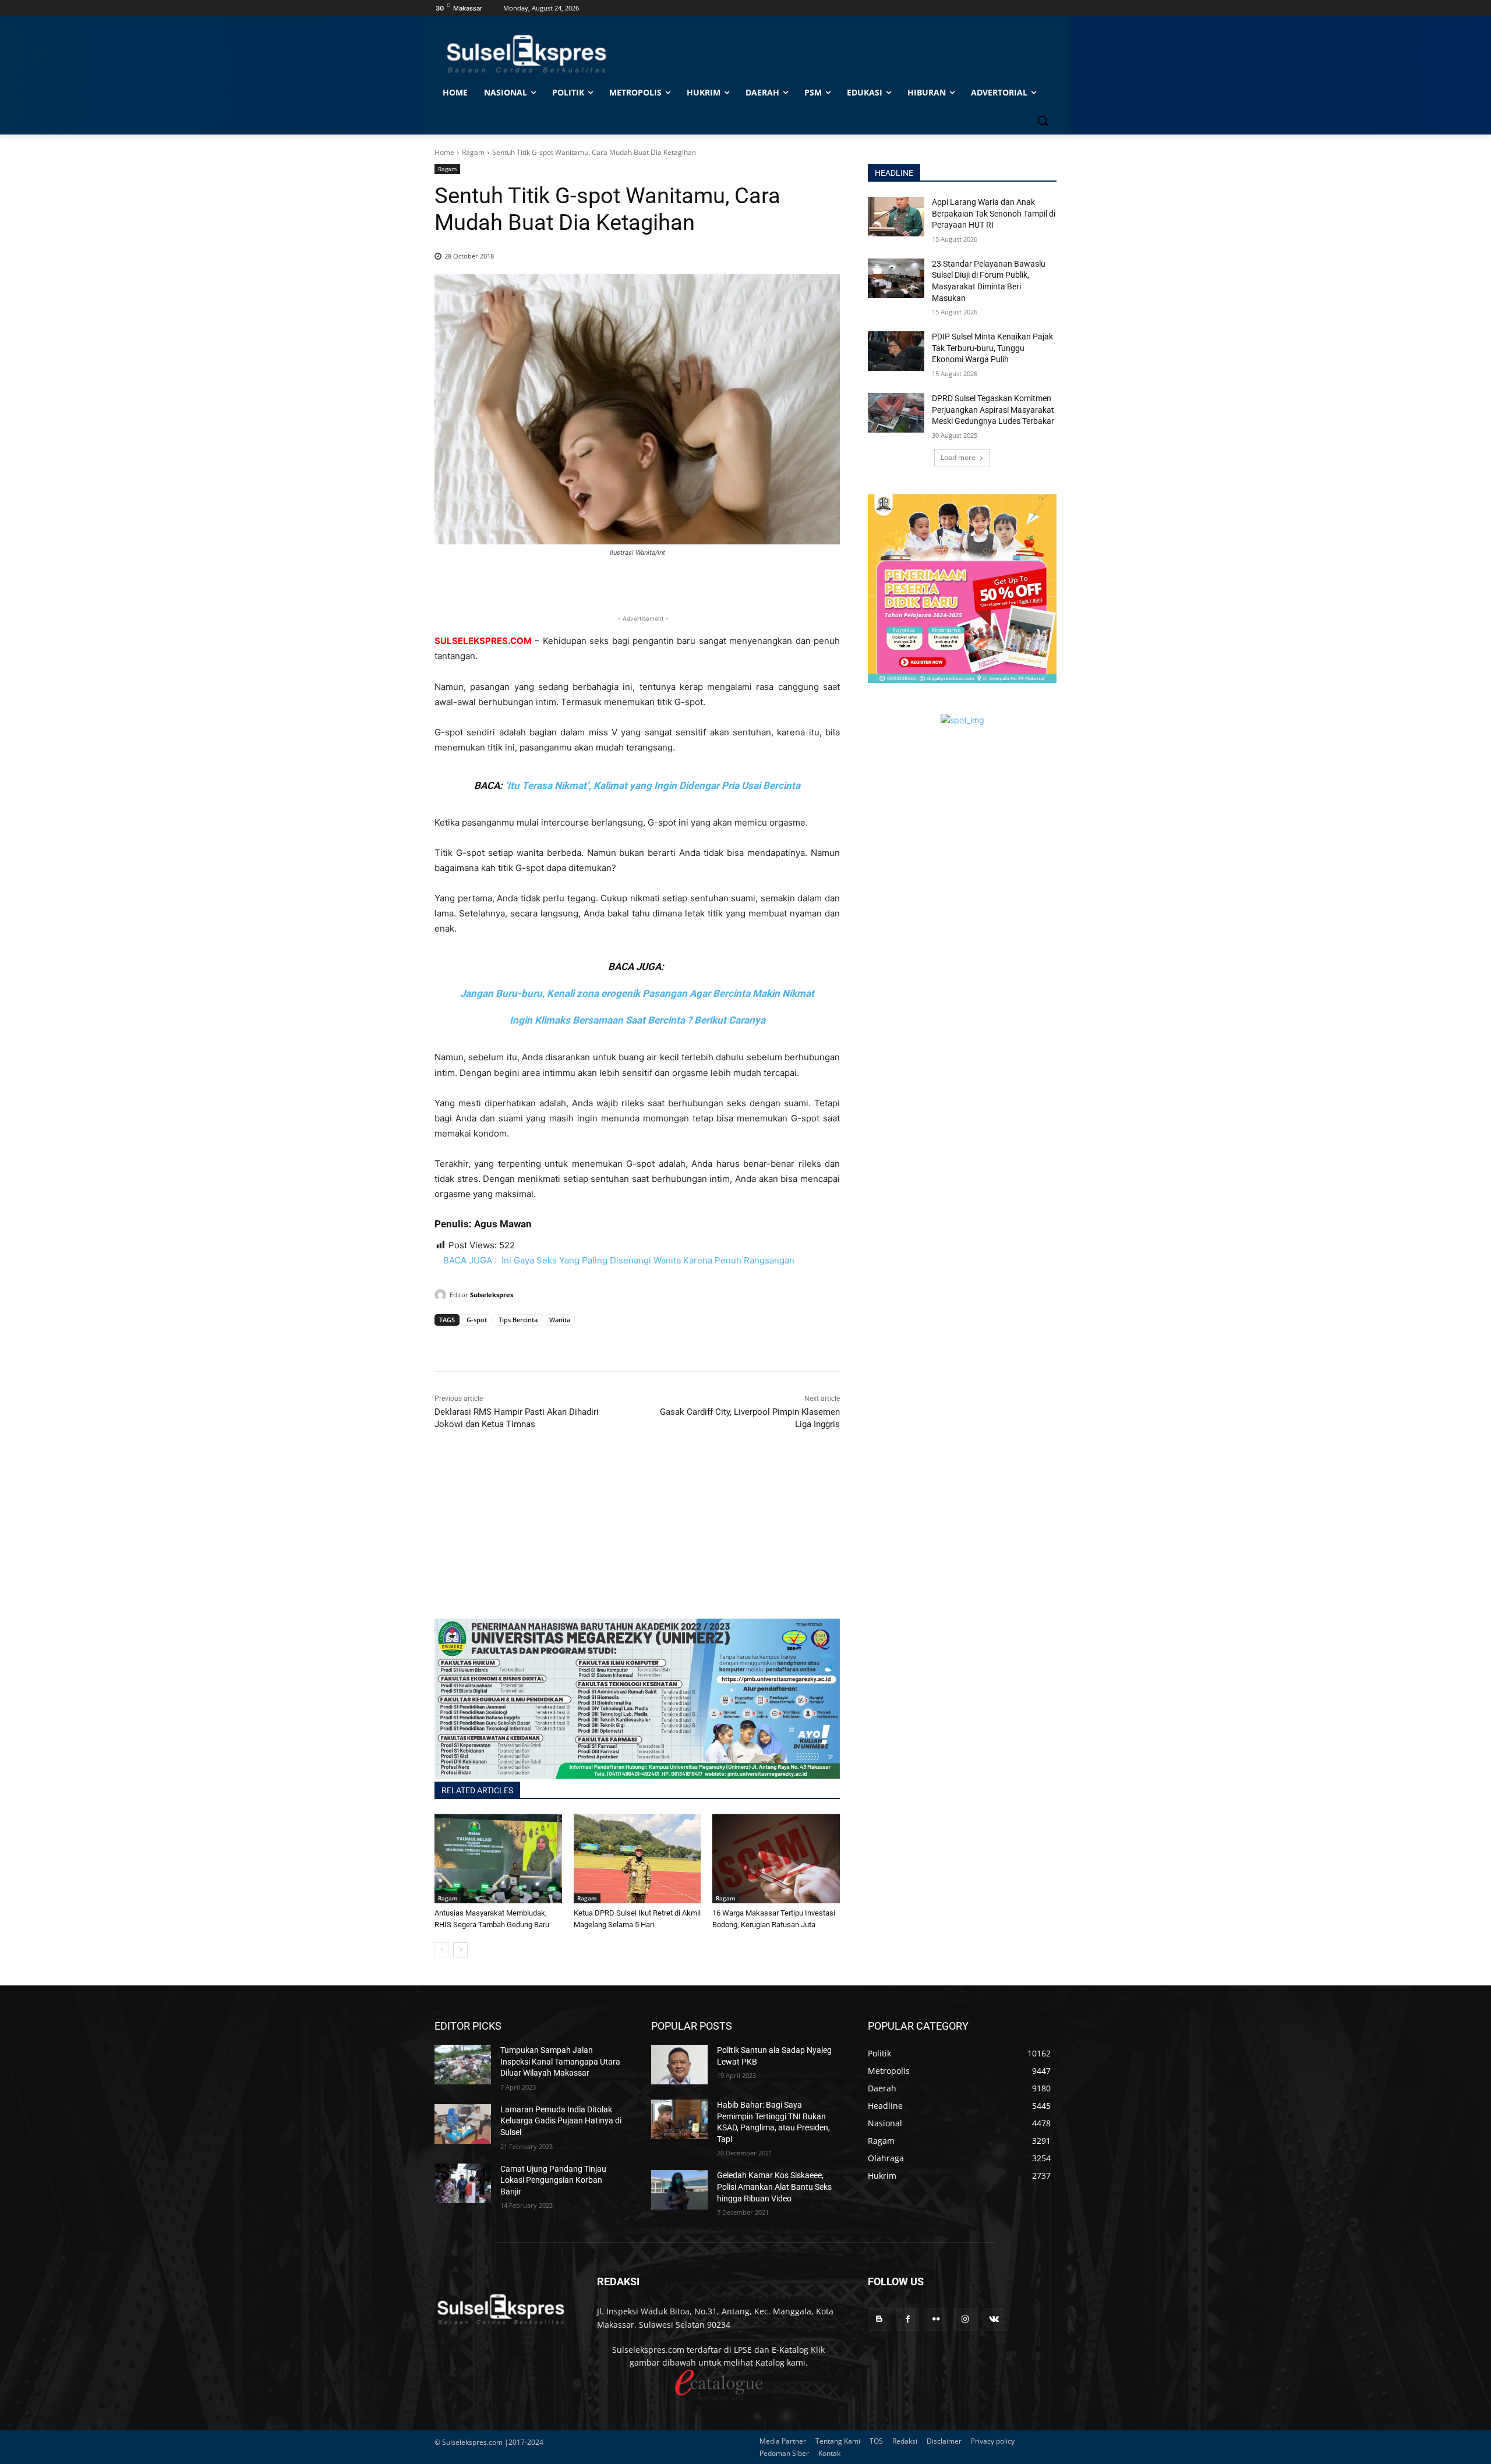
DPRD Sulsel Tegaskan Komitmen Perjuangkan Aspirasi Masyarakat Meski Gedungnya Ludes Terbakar (993, 410)
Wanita (560, 1320)
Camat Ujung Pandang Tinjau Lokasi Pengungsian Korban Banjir (553, 2180)
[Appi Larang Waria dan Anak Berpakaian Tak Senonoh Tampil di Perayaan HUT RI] (896, 217)
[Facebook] (446, 1342)
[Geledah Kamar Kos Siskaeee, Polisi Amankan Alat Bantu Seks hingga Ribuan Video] (679, 2190)
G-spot (477, 1320)
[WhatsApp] (500, 1342)
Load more (958, 457)
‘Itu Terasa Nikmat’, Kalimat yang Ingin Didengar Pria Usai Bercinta (653, 785)
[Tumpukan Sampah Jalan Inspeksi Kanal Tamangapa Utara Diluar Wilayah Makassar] (463, 2065)
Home (444, 152)
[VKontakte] (994, 2319)
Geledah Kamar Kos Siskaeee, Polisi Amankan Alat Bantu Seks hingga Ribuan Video (774, 2187)
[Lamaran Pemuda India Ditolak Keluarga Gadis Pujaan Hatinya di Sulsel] (463, 2124)
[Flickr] (936, 2319)
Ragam (473, 152)
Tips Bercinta (518, 1320)
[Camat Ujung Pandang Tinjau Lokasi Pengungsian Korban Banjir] (463, 2183)
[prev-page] (442, 1950)
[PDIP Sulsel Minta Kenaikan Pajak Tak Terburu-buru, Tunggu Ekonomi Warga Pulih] (896, 351)
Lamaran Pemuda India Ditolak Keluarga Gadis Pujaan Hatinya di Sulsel (561, 2121)
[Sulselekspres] (442, 1295)
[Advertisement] (637, 1537)
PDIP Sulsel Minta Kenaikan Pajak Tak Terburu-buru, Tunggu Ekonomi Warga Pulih (992, 348)
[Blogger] (879, 2319)
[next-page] (460, 1950)
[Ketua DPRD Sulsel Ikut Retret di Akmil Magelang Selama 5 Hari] (637, 1859)
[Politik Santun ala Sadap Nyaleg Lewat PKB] (679, 2065)
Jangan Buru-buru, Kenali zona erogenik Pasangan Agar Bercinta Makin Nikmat (637, 993)
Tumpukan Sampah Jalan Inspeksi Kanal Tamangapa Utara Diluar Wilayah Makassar (560, 2061)
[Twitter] (473, 1342)
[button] (1043, 121)
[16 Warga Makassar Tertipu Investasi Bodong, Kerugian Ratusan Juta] (776, 1859)
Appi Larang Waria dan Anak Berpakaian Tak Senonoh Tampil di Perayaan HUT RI (994, 213)
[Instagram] (965, 2319)
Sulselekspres (492, 1295)
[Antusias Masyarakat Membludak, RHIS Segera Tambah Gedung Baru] (498, 1859)
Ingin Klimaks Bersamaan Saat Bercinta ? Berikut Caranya (637, 1020)
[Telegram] (527, 1342)
